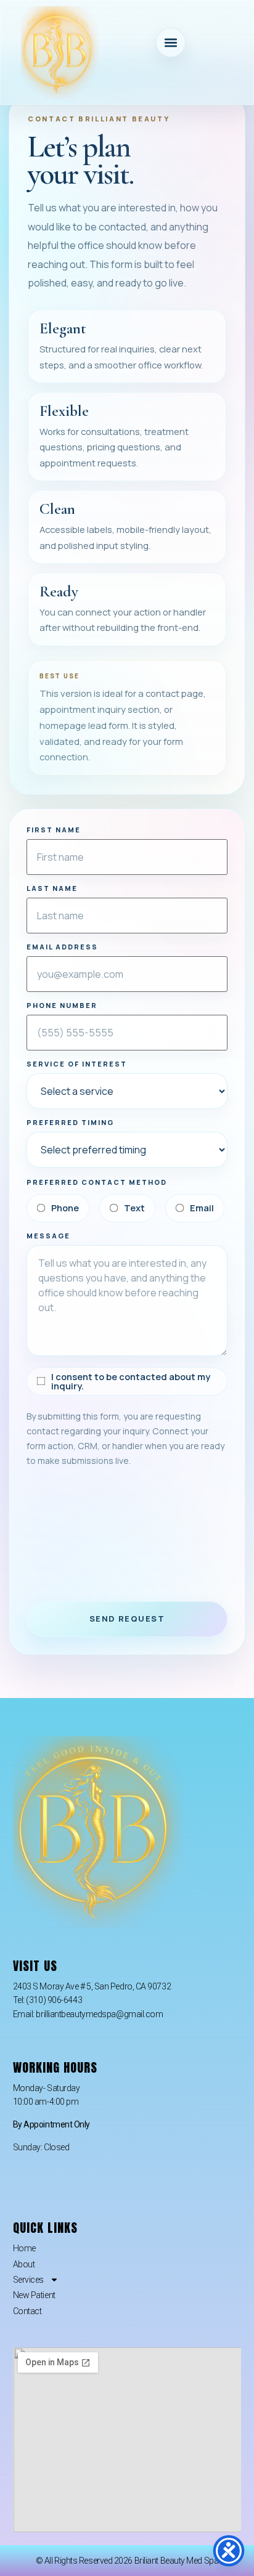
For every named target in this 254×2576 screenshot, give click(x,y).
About (24, 2264)
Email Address (62, 947)
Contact (27, 2311)
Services (28, 2280)
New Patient (34, 2295)
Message (48, 1236)
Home (24, 2248)
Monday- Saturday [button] (47, 2088)
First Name (54, 830)
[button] (171, 43)
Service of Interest (77, 1064)
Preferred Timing (70, 1122)
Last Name (52, 888)
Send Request (127, 1619)
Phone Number (62, 1005)
